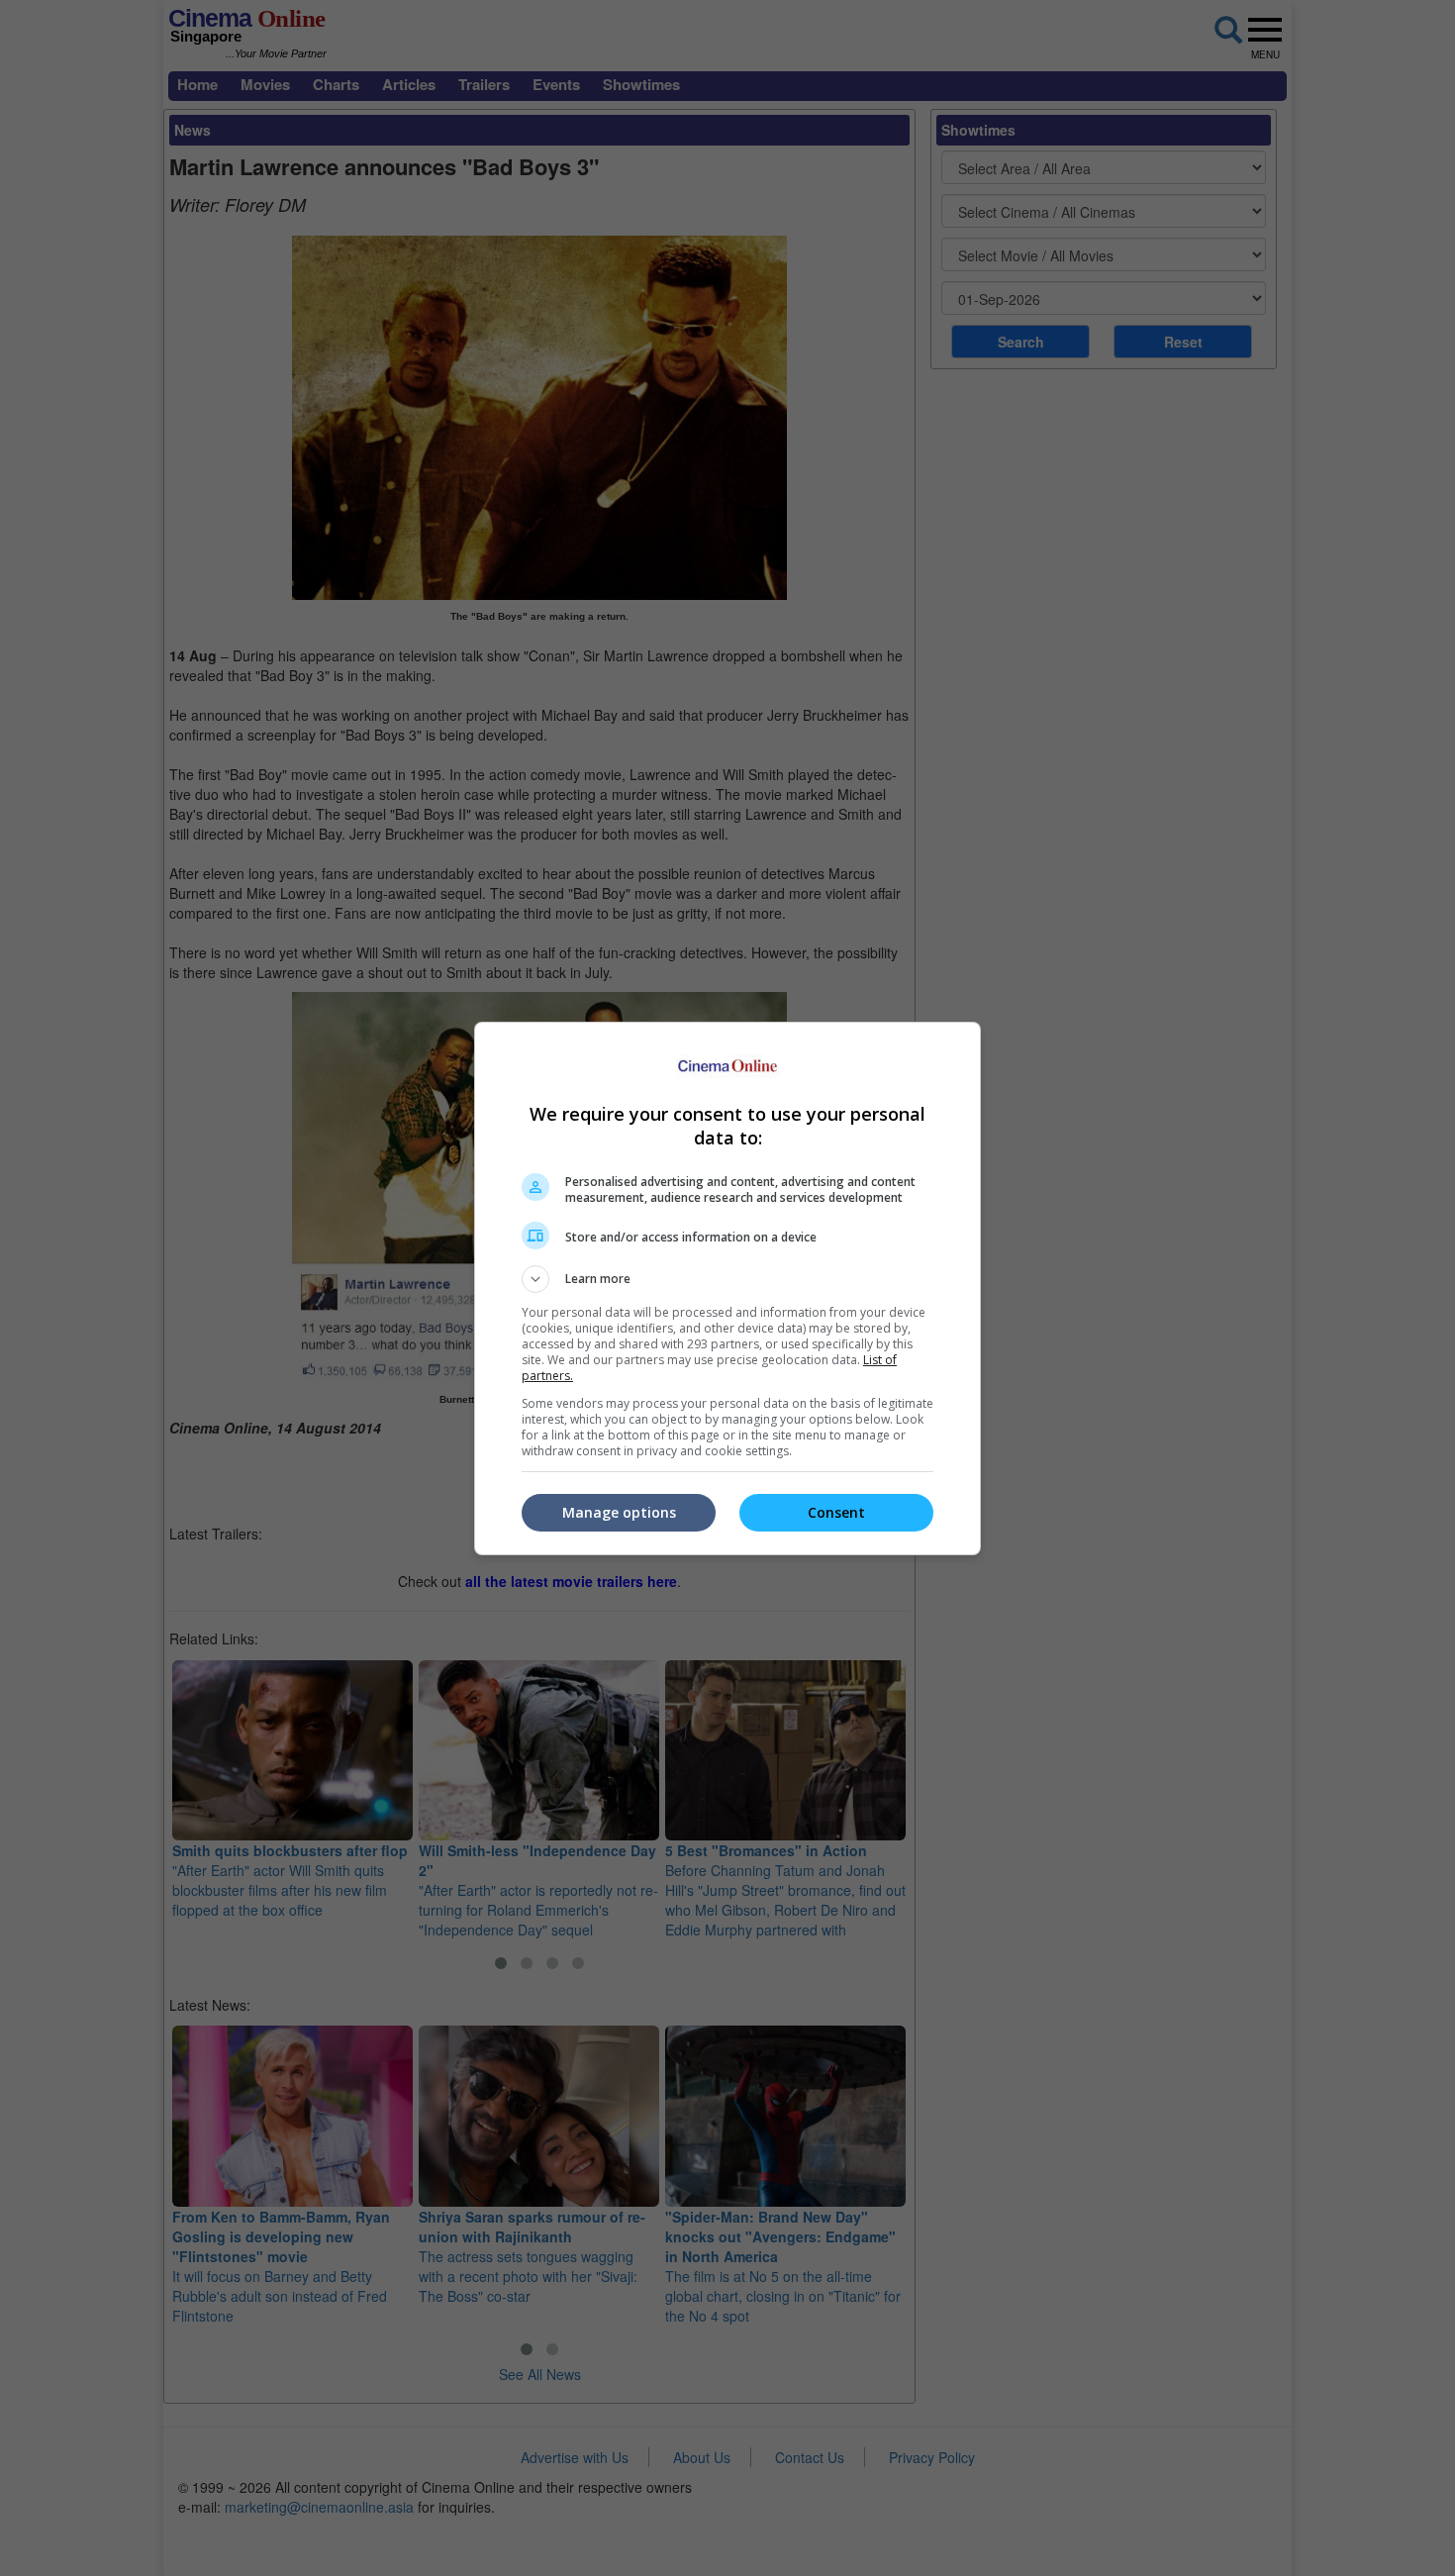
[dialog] (727, 1288)
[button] (727, 1279)
